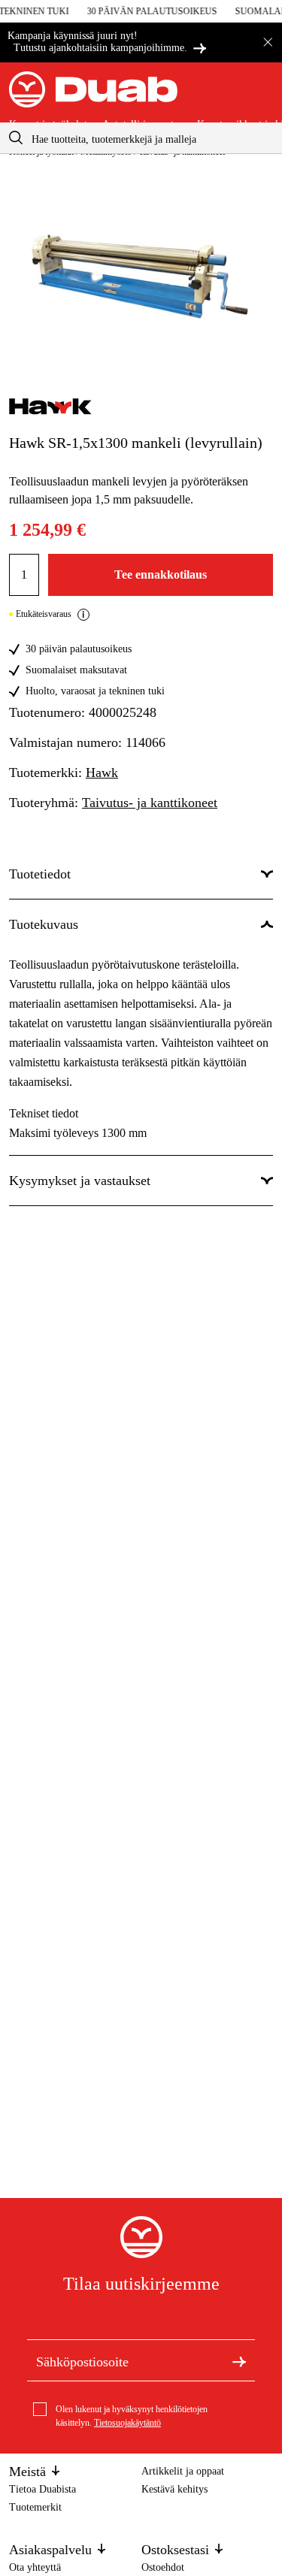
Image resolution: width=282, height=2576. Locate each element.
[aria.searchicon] (16, 138)
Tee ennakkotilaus (161, 574)
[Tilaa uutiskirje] (239, 2360)
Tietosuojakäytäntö (127, 2423)
